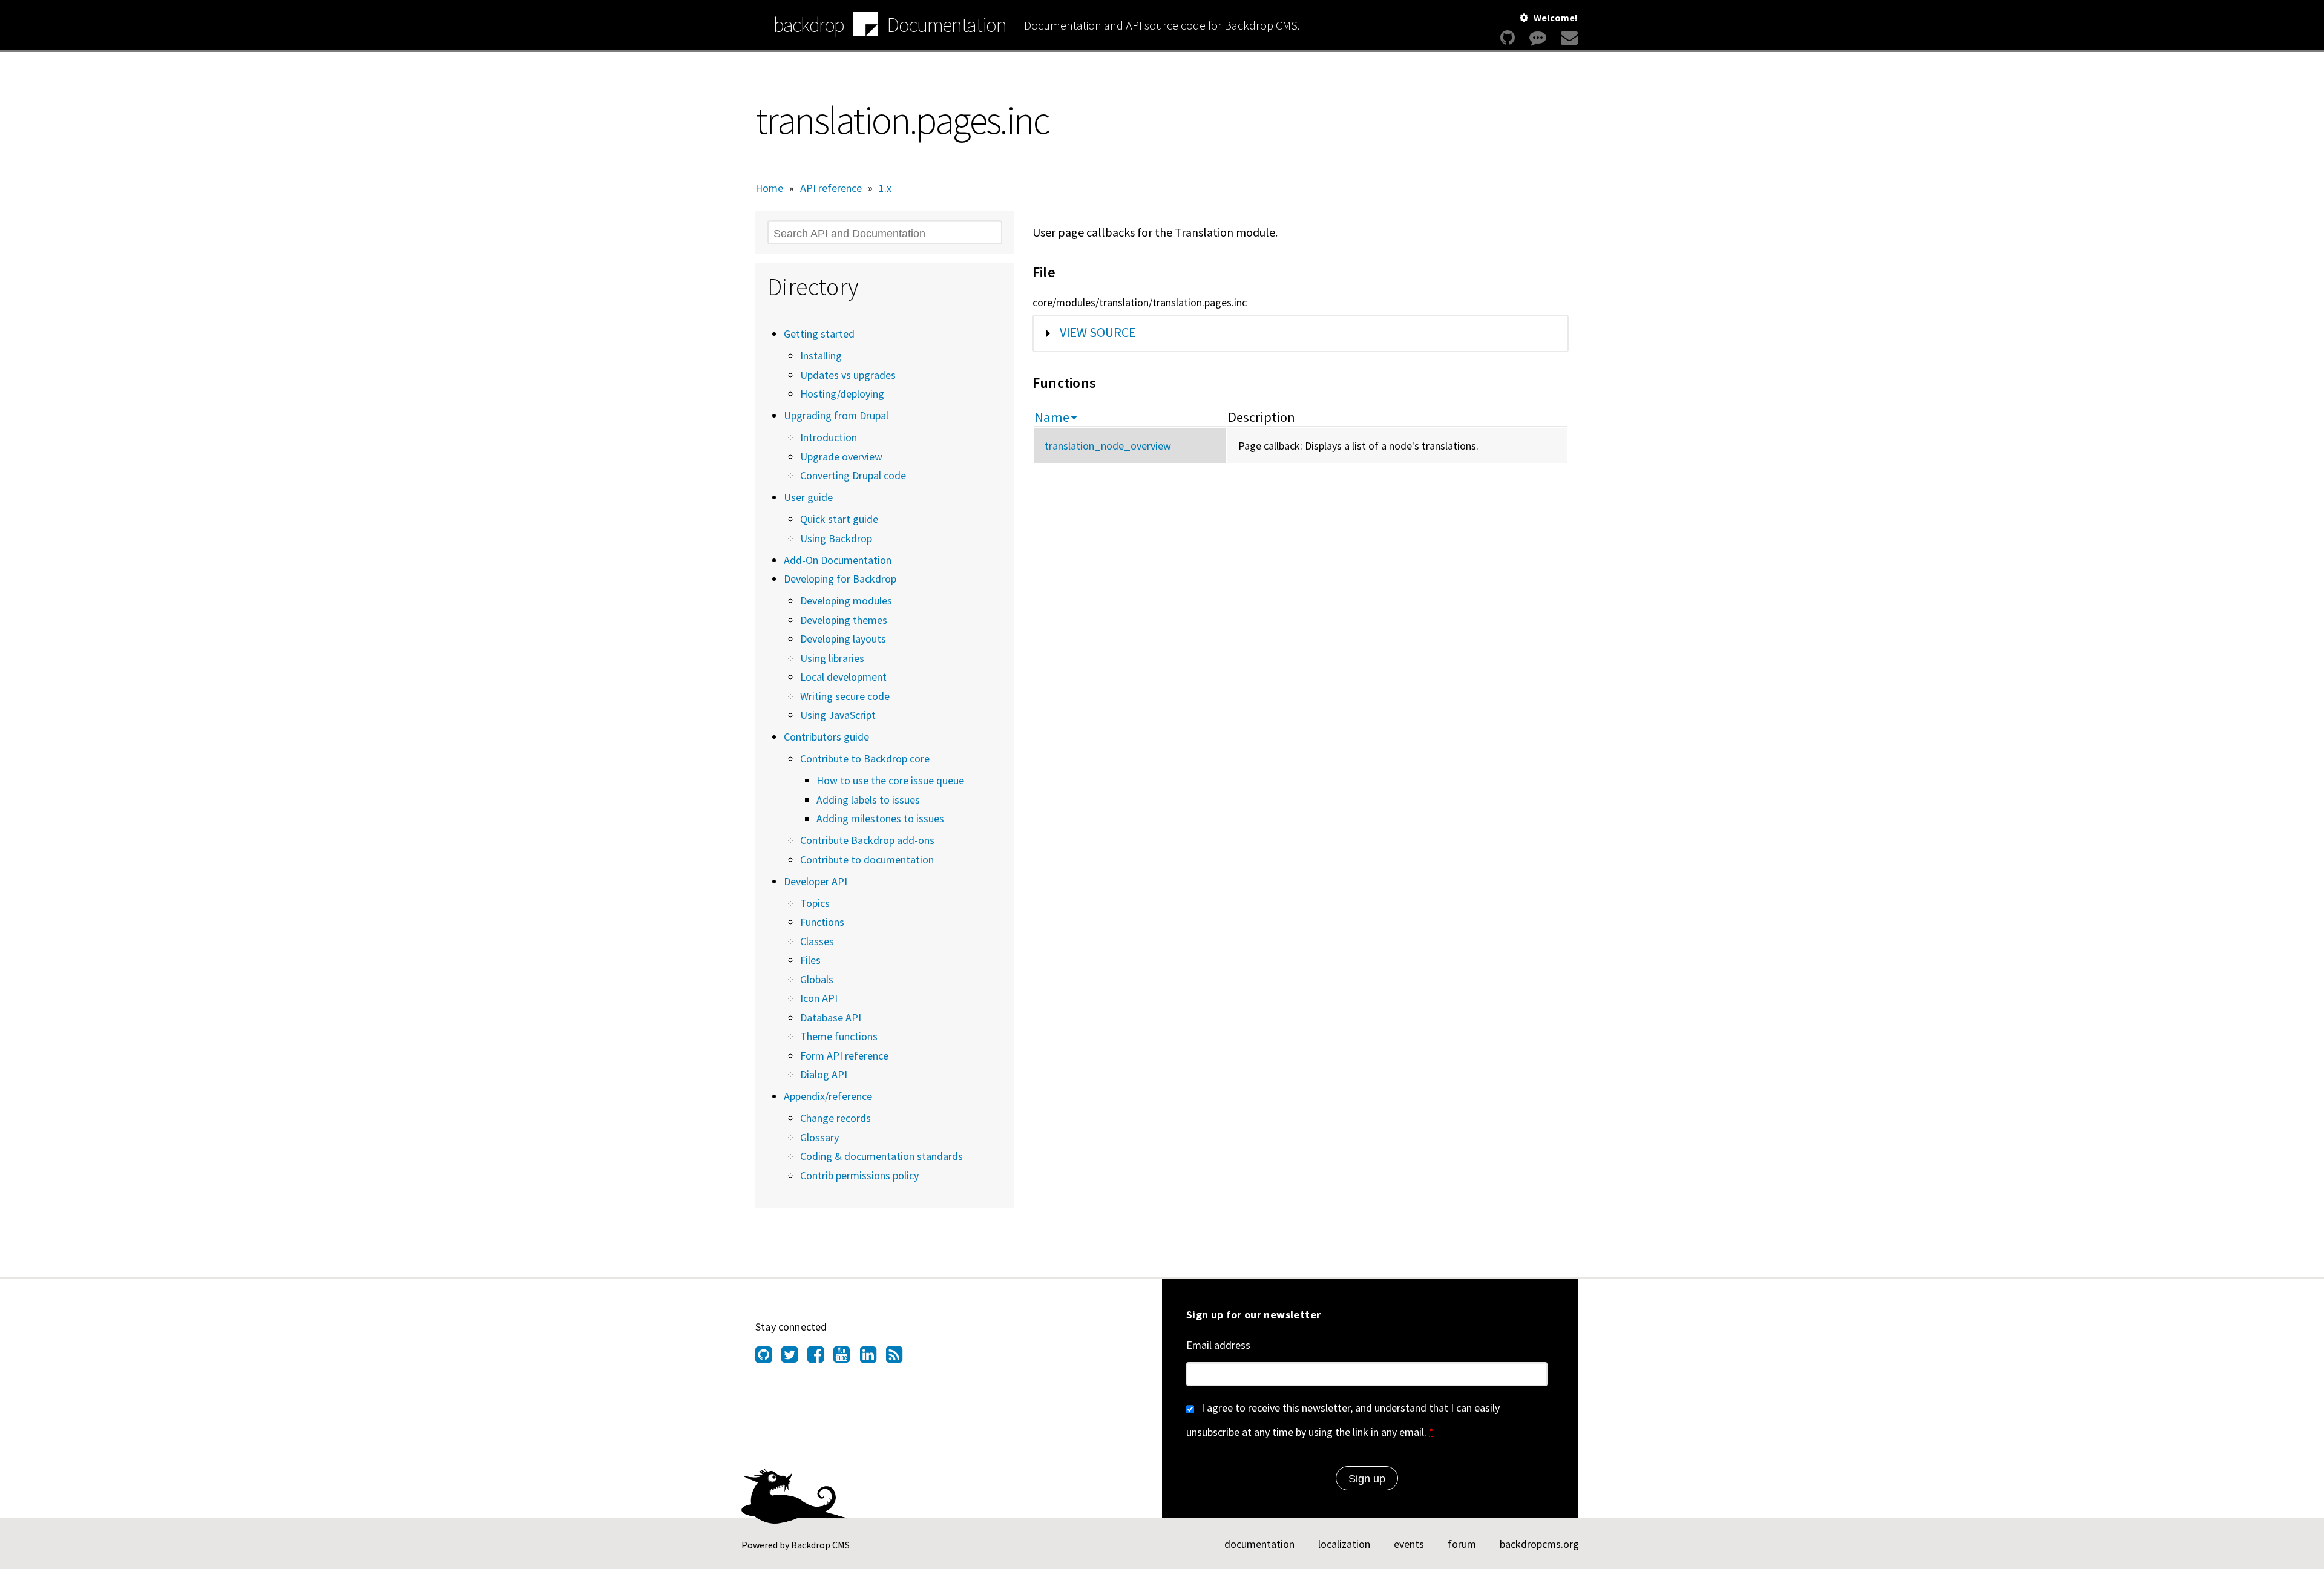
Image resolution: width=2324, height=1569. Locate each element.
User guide (808, 497)
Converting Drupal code (853, 475)
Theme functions (839, 1036)
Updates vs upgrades (848, 375)
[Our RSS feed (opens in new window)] (899, 1358)
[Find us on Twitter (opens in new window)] (794, 1358)
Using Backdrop (836, 538)
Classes (817, 941)
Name (1052, 417)
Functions (822, 922)
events (1409, 1544)
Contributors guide (826, 737)
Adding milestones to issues (880, 818)
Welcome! (1556, 18)
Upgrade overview (841, 457)
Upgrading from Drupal (836, 415)
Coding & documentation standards (881, 1156)
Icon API (819, 998)
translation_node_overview (1108, 446)
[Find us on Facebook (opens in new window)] (820, 1358)
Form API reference (844, 1056)
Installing (821, 355)
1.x (885, 188)
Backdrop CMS (820, 1545)
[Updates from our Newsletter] (1568, 38)
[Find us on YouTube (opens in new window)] (846, 1358)
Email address (1218, 1345)
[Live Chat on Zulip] (1538, 38)
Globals (817, 979)
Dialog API (824, 1074)
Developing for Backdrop (840, 579)
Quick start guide (839, 519)
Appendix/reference (828, 1096)
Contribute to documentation (867, 860)
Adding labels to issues (868, 800)
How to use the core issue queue (890, 780)
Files (810, 960)
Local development (843, 677)
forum (1462, 1544)
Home (769, 188)
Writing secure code (845, 696)
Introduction (829, 437)
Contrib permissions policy (859, 1175)
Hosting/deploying (842, 394)
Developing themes (844, 620)
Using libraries (832, 658)
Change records (835, 1118)
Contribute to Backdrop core (865, 758)
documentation (1259, 1544)
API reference (831, 188)
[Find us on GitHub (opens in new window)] (768, 1358)
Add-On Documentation (838, 560)
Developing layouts (843, 639)
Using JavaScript (838, 715)
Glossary (819, 1137)
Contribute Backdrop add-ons (867, 840)
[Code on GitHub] (1508, 38)
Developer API (816, 881)
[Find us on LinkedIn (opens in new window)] (873, 1358)
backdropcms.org (1539, 1544)
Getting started (819, 334)
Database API (831, 1017)
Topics (815, 903)
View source (1098, 332)
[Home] (865, 26)
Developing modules (846, 601)
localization (1344, 1544)
